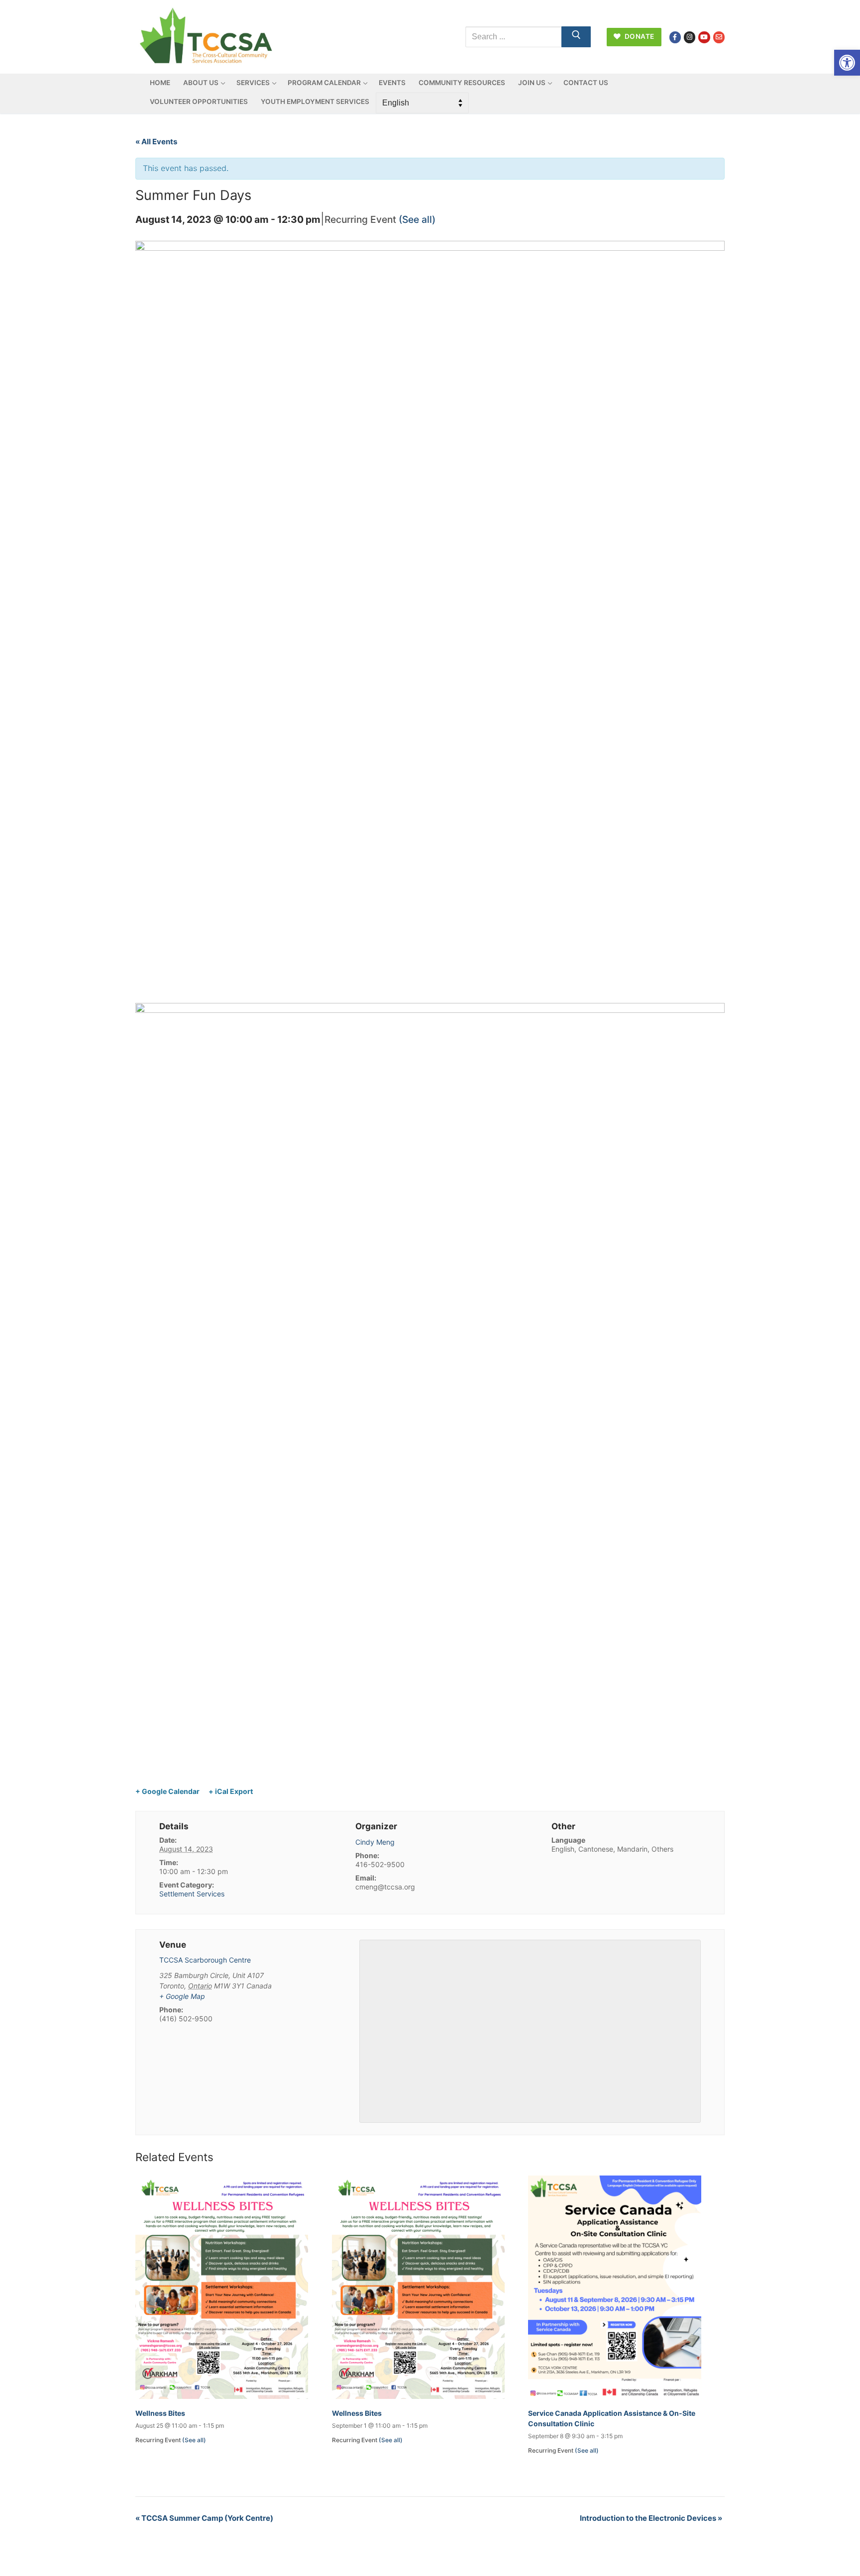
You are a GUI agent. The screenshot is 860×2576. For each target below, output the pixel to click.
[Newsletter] (719, 37)
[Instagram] (690, 37)
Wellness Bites (160, 2413)
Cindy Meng (375, 1842)
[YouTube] (704, 37)
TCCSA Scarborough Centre (205, 1960)
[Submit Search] (576, 37)
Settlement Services (192, 1894)
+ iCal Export (231, 1791)
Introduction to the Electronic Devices (651, 2518)
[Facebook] (675, 37)
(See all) (417, 219)
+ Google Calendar (167, 1791)
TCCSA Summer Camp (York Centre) (204, 2518)
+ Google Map (182, 1996)
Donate (639, 36)
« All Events (156, 142)
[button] (847, 63)
